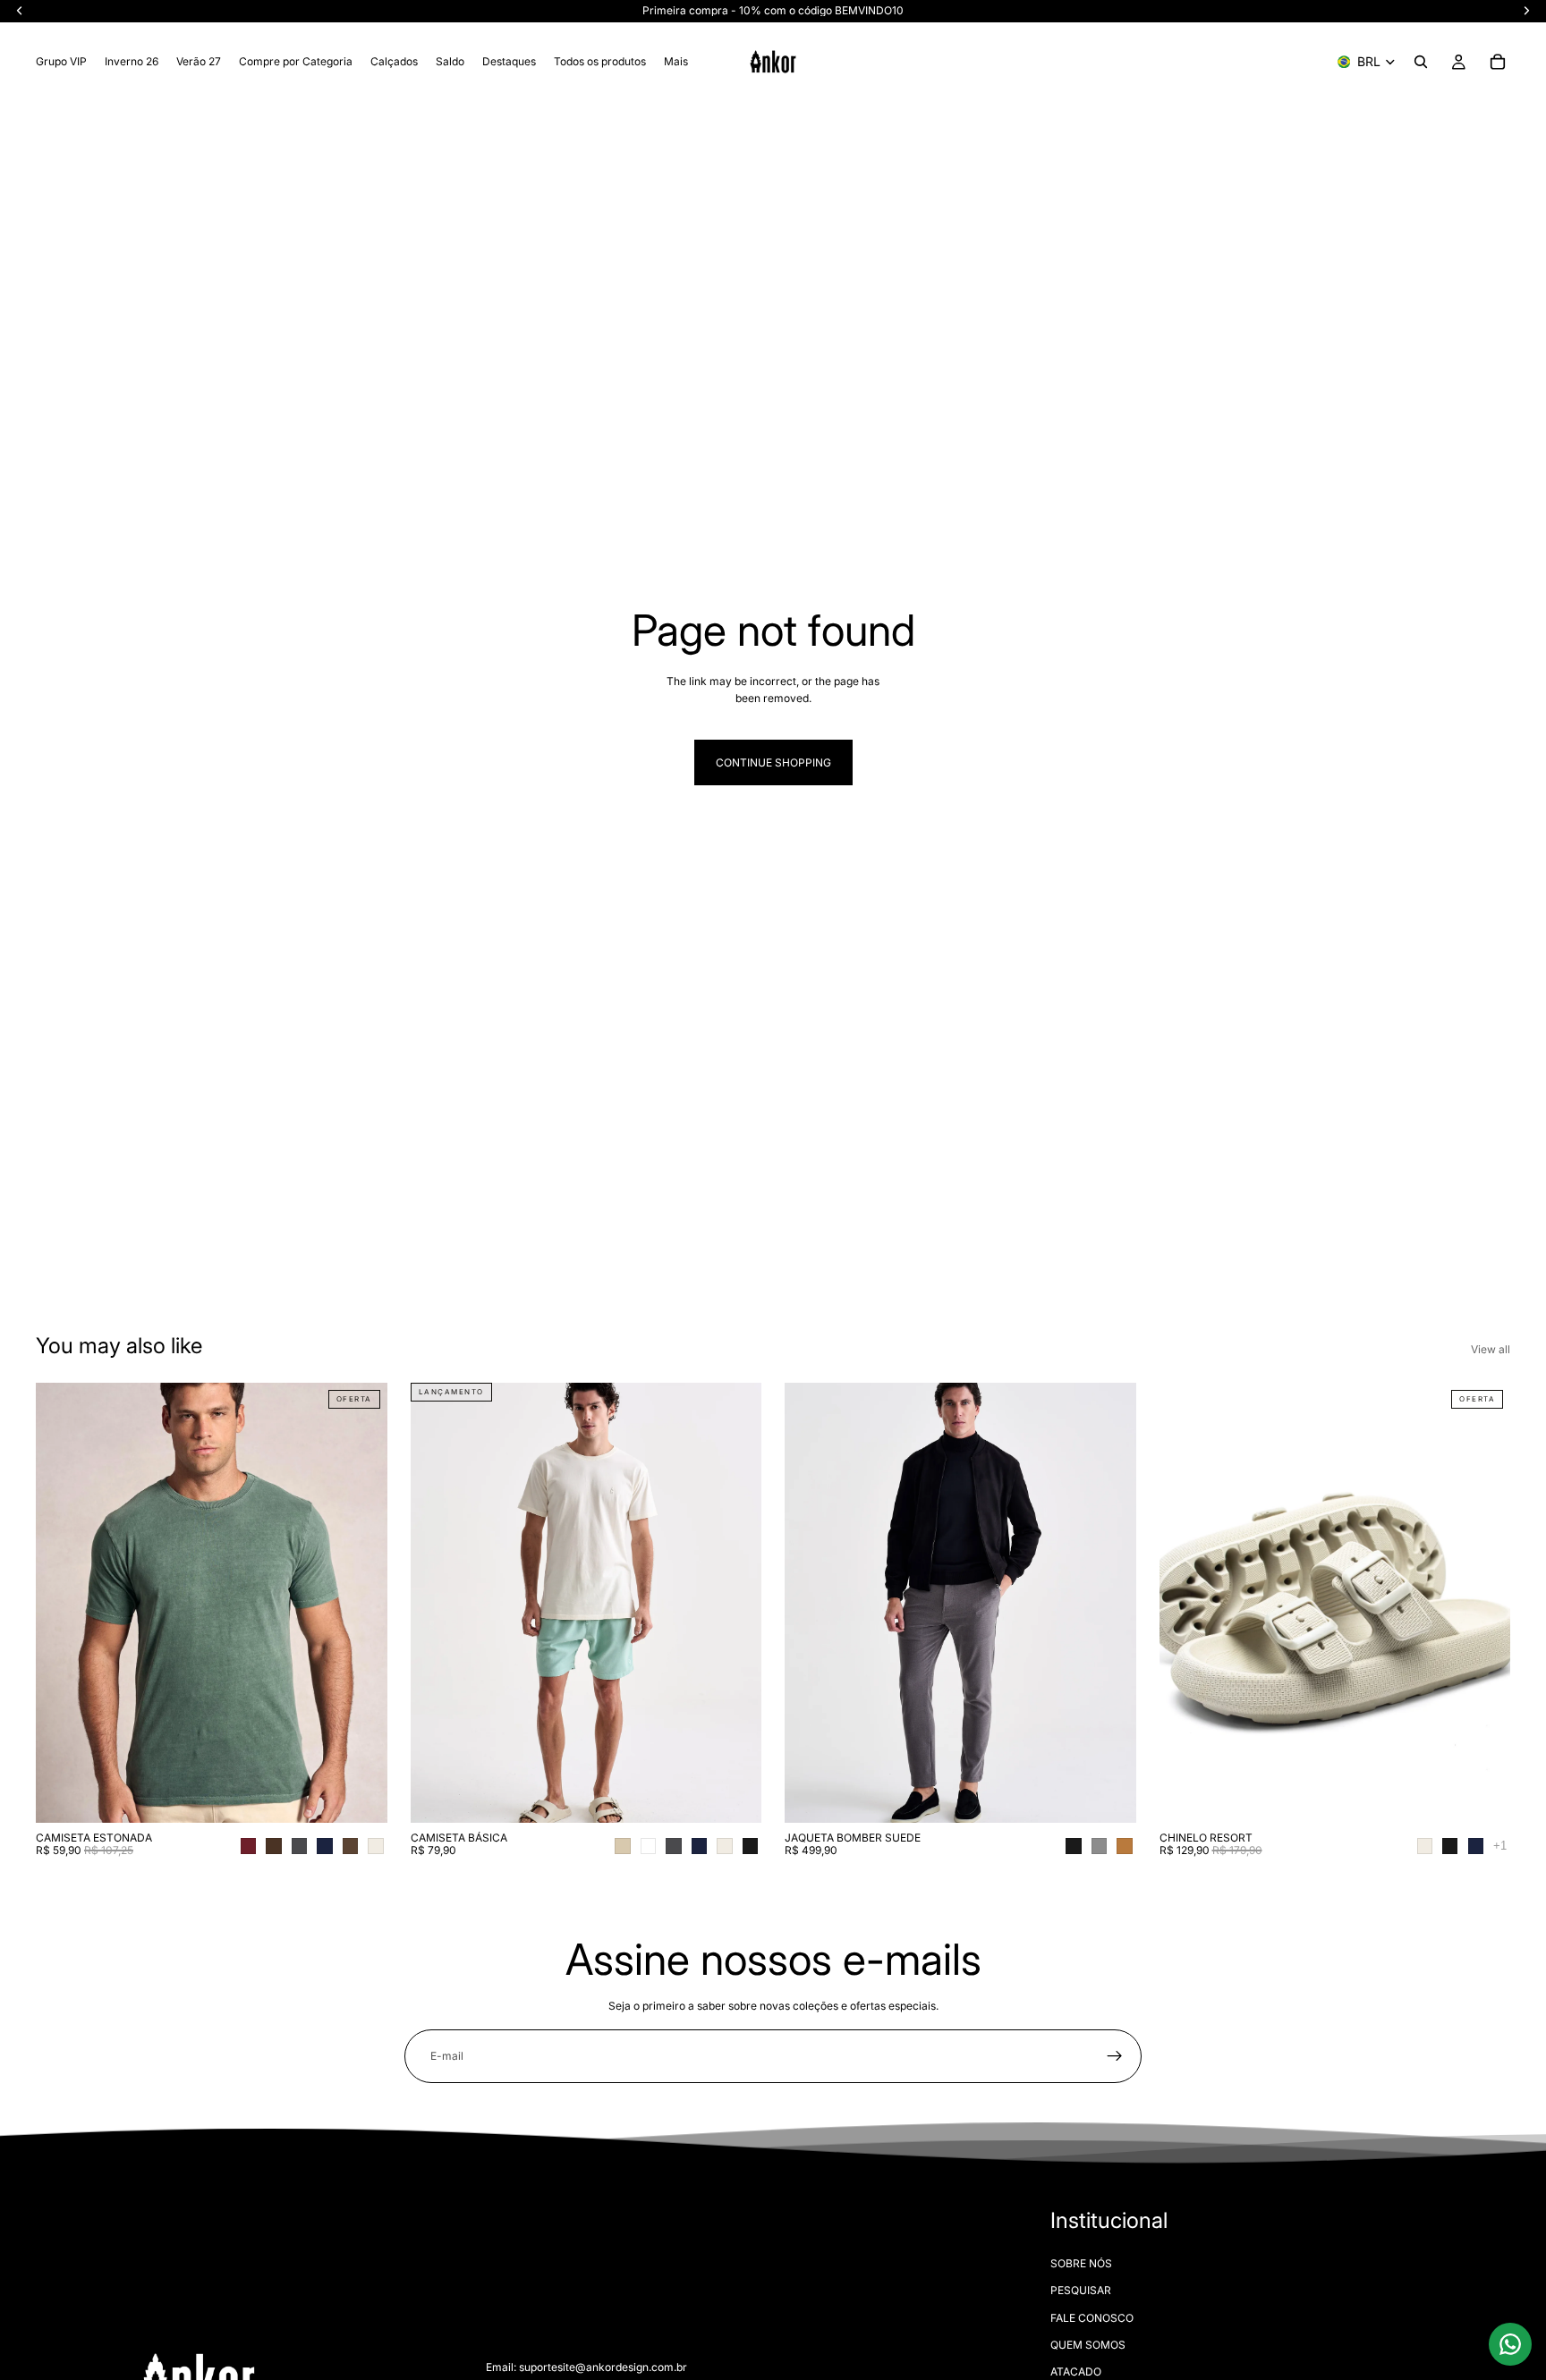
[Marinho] (324, 1846)
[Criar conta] (1115, 2056)
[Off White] (375, 1846)
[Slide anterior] (63, 1603)
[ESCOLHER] (360, 1795)
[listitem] (676, 62)
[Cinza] (1099, 1846)
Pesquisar (1081, 2290)
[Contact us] (1510, 2344)
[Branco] (648, 1846)
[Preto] (750, 1846)
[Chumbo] (299, 1846)
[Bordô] (248, 1846)
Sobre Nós (1081, 2262)
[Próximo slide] (361, 1603)
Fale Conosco (1092, 2317)
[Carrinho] (1498, 62)
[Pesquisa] (1421, 62)
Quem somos (1088, 2345)
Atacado (1076, 2372)
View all (1491, 1349)
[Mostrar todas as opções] (1500, 1846)
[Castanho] (273, 1846)
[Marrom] (350, 1846)
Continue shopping (773, 762)
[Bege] (622, 1846)
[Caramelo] (1124, 1846)
